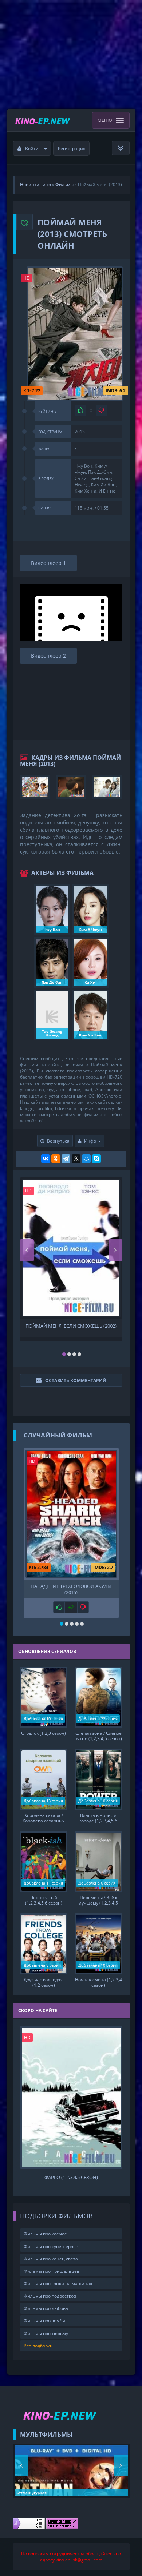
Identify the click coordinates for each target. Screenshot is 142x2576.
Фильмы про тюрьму (46, 2333)
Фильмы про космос (45, 2234)
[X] (76, 1159)
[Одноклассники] (56, 1159)
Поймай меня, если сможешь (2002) (71, 1326)
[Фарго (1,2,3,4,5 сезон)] (71, 2097)
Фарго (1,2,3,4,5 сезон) (71, 2177)
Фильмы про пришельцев (52, 2271)
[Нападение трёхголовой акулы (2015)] (71, 1514)
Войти (32, 149)
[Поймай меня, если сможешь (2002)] (71, 1248)
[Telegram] (66, 1159)
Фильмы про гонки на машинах (58, 2284)
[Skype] (96, 1159)
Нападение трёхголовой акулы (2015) (71, 1589)
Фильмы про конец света (51, 2259)
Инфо (90, 1141)
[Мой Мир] (86, 1159)
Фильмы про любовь (46, 2308)
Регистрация (72, 149)
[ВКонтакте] (46, 1159)
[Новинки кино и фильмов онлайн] (43, 120)
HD (27, 278)
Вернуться (58, 1141)
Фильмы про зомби (44, 2321)
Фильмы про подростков (50, 2296)
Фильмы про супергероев (51, 2246)
